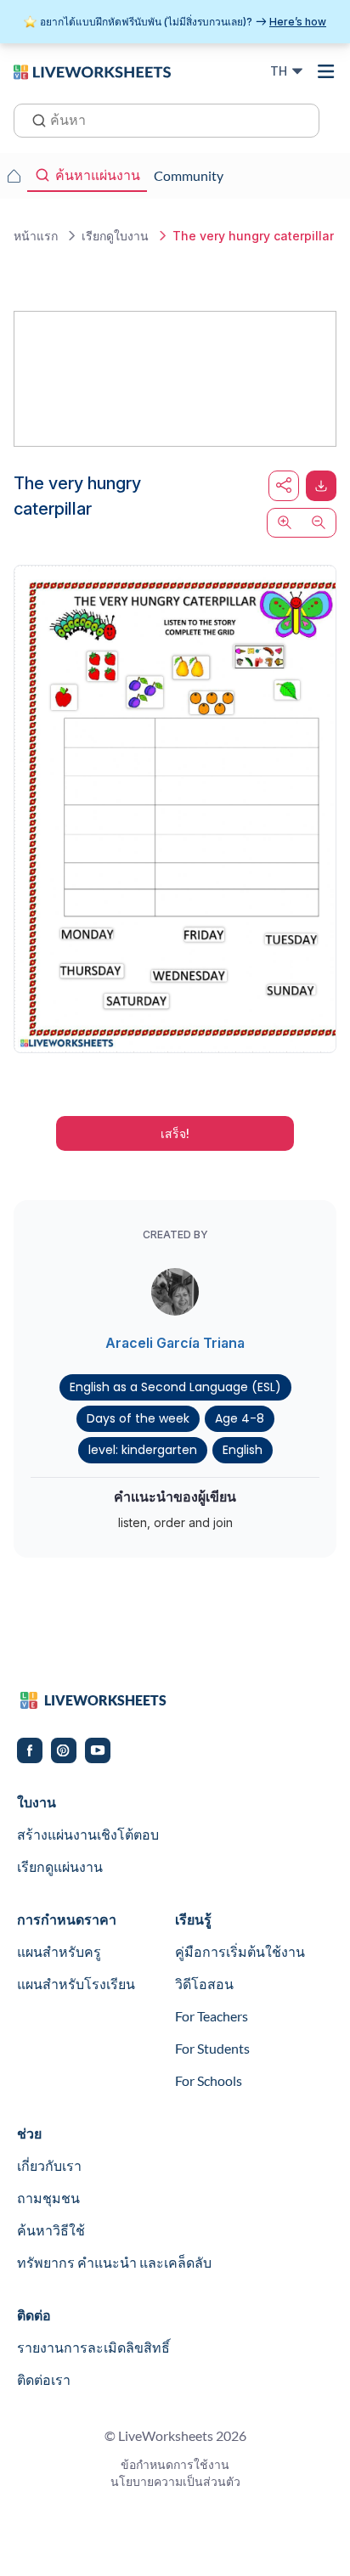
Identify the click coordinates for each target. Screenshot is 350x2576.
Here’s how (298, 22)
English (243, 1450)
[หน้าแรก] (92, 70)
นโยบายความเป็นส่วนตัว (175, 2481)
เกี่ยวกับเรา (49, 2165)
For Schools (209, 2080)
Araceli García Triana (175, 1343)
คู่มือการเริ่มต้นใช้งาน (240, 1951)
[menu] (326, 71)
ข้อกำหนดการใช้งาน (175, 2464)
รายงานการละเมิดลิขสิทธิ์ (93, 2347)
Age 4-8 (240, 1418)
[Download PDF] (321, 486)
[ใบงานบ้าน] (14, 176)
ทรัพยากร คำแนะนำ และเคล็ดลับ (114, 2262)
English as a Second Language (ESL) (175, 1387)
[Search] (34, 119)
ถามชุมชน (48, 2198)
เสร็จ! (175, 1133)
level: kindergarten (143, 1450)
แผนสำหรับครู (59, 1951)
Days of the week (138, 1418)
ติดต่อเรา (44, 2379)
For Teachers (212, 2016)
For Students (212, 2048)
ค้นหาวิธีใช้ (51, 2230)
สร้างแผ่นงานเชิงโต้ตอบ (88, 1834)
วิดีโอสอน (204, 1984)
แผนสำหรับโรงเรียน (76, 1984)
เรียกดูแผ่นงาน (60, 1866)
